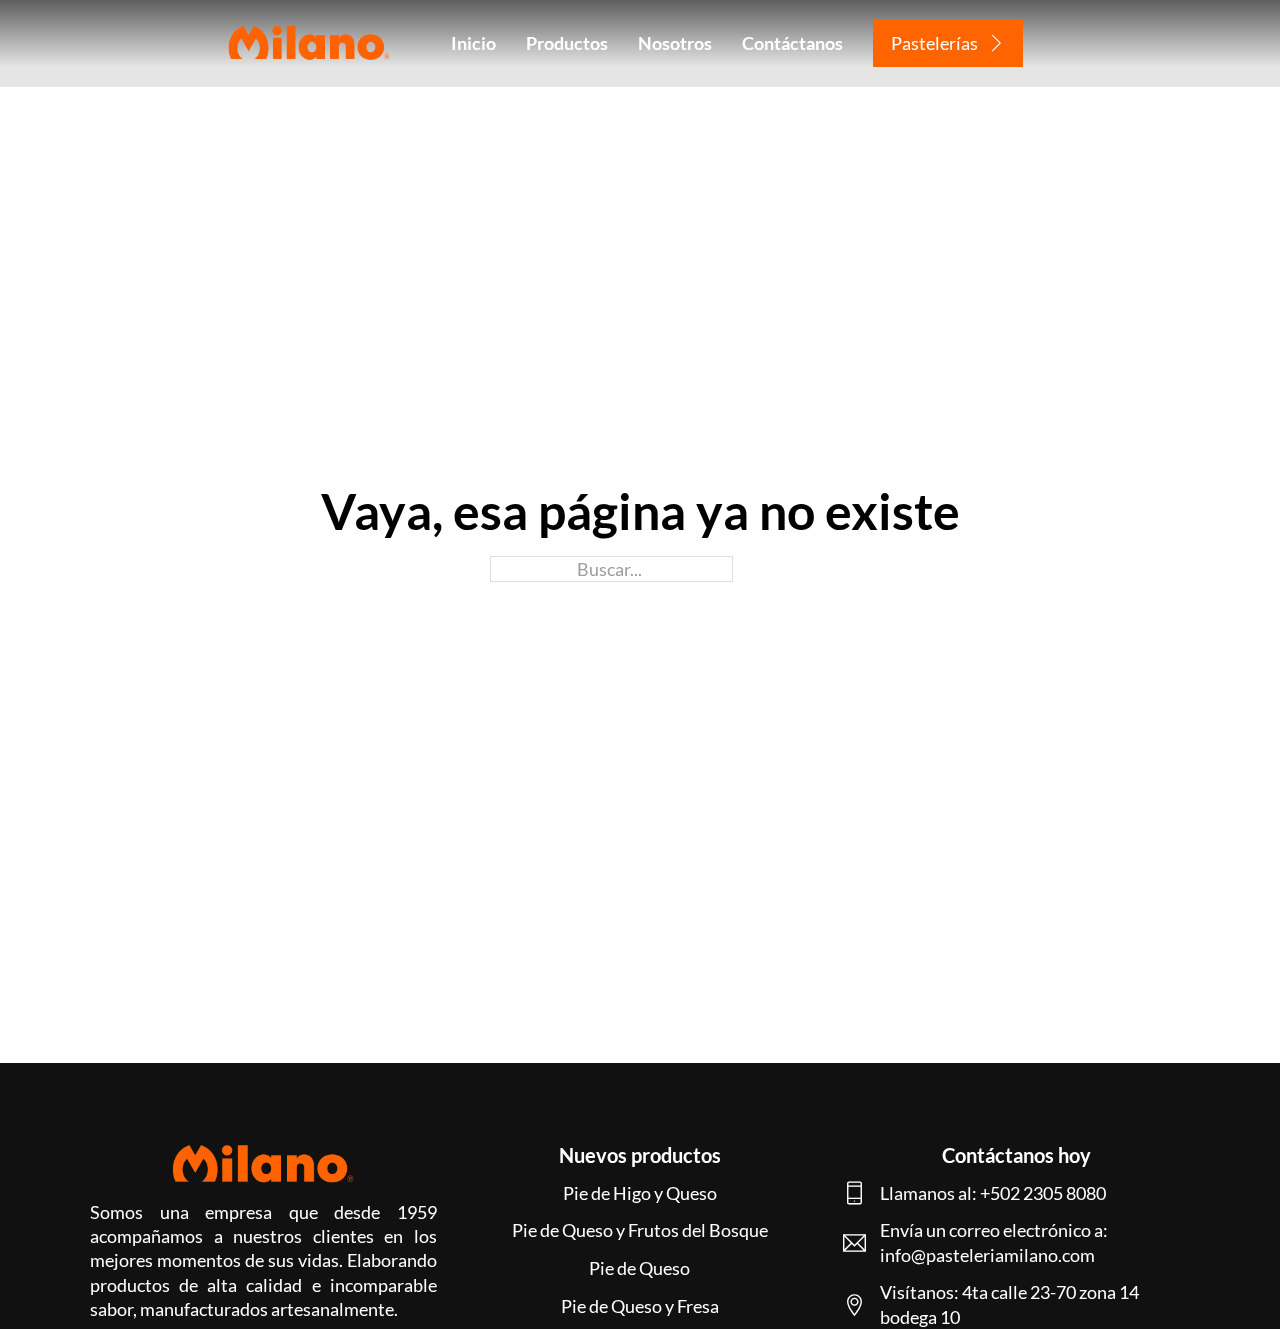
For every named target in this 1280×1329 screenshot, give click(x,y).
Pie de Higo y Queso (640, 1193)
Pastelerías (934, 43)
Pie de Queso (639, 1268)
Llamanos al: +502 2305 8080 (993, 1193)
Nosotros (675, 43)
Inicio (473, 43)
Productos (567, 43)
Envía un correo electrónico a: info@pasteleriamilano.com (994, 1242)
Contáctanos (792, 43)
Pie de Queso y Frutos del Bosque (640, 1230)
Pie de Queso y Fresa (640, 1306)
